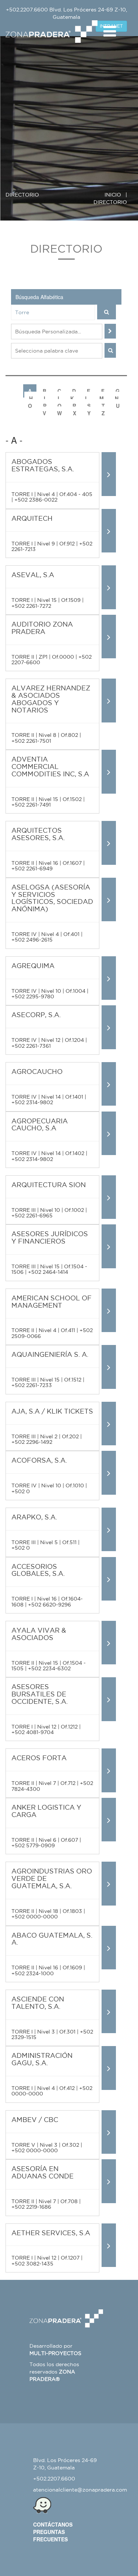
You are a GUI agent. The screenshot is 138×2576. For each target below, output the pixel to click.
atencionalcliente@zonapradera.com (80, 2490)
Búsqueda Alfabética (39, 297)
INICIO (113, 195)
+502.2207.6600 (27, 10)
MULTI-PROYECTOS (55, 2353)
